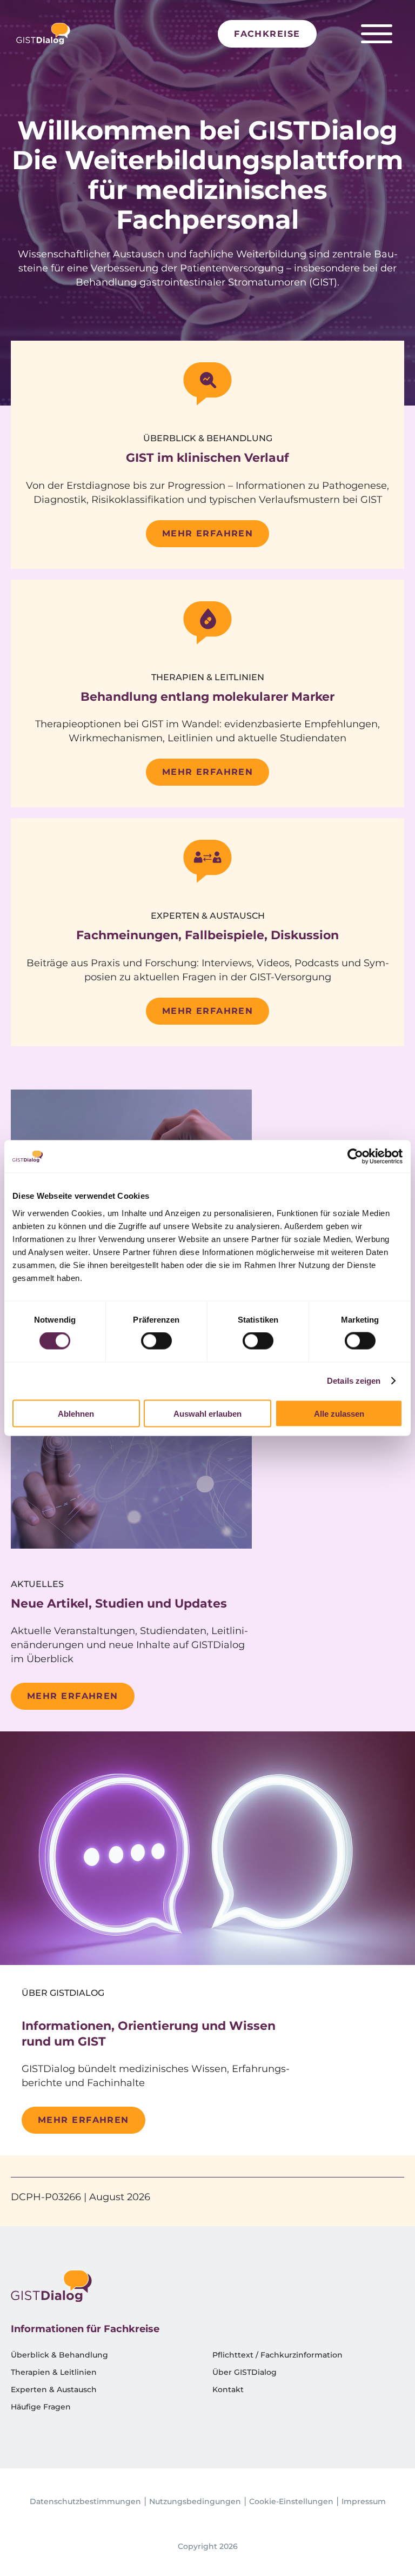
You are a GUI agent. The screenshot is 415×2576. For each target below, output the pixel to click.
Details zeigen (354, 1381)
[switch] (156, 1341)
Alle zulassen (339, 1413)
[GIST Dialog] (43, 34)
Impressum (364, 2501)
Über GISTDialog (245, 2372)
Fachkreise (267, 34)
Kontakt (228, 2389)
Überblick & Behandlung (59, 2355)
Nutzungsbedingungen (195, 2501)
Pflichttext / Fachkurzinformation (277, 2355)
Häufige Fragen (41, 2407)
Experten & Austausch (54, 2389)
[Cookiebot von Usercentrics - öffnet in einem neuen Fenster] (355, 1157)
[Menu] (377, 34)
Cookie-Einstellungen (291, 2501)
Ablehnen (76, 1413)
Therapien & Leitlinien (54, 2372)
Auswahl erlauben (207, 1413)
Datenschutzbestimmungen (85, 2501)
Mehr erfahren (208, 533)
